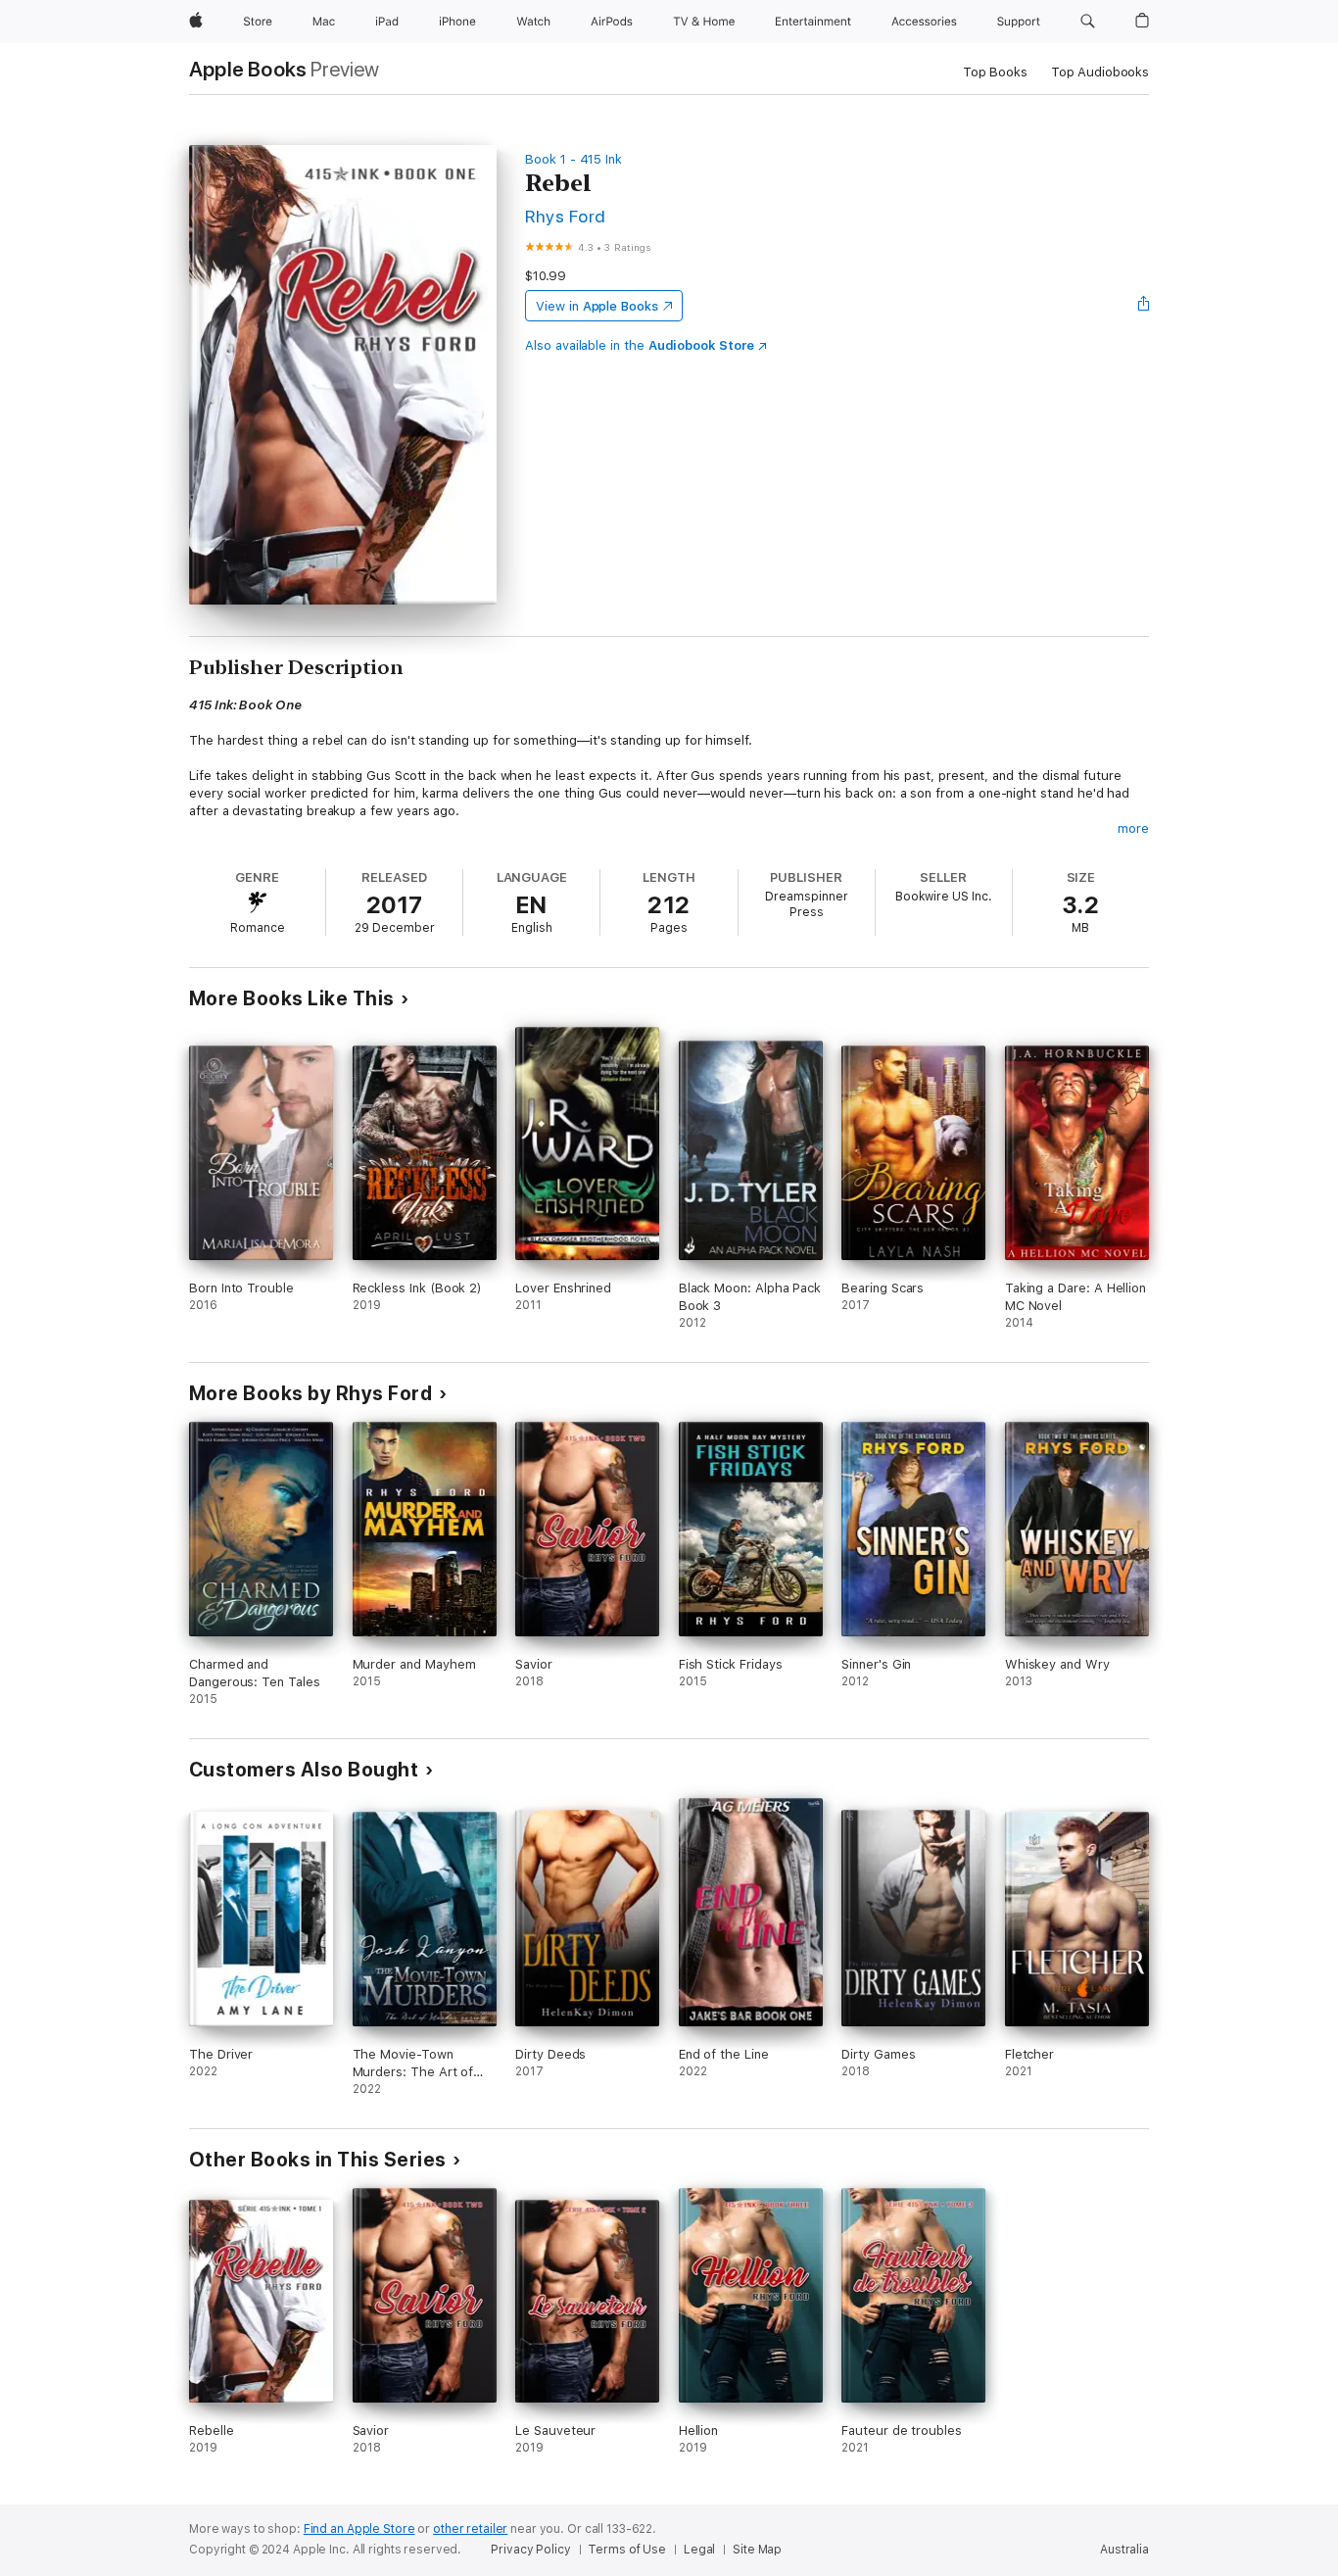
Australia (1124, 2550)
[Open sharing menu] (1144, 306)
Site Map (757, 2550)
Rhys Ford (565, 216)
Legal (699, 2550)
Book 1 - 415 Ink (573, 159)
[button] (1088, 22)
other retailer (470, 2529)
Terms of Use (627, 2550)
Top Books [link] (995, 72)
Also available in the (640, 345)
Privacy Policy (530, 2550)
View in (597, 306)
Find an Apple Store (359, 2529)
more (1133, 828)
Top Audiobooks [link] (1100, 72)
